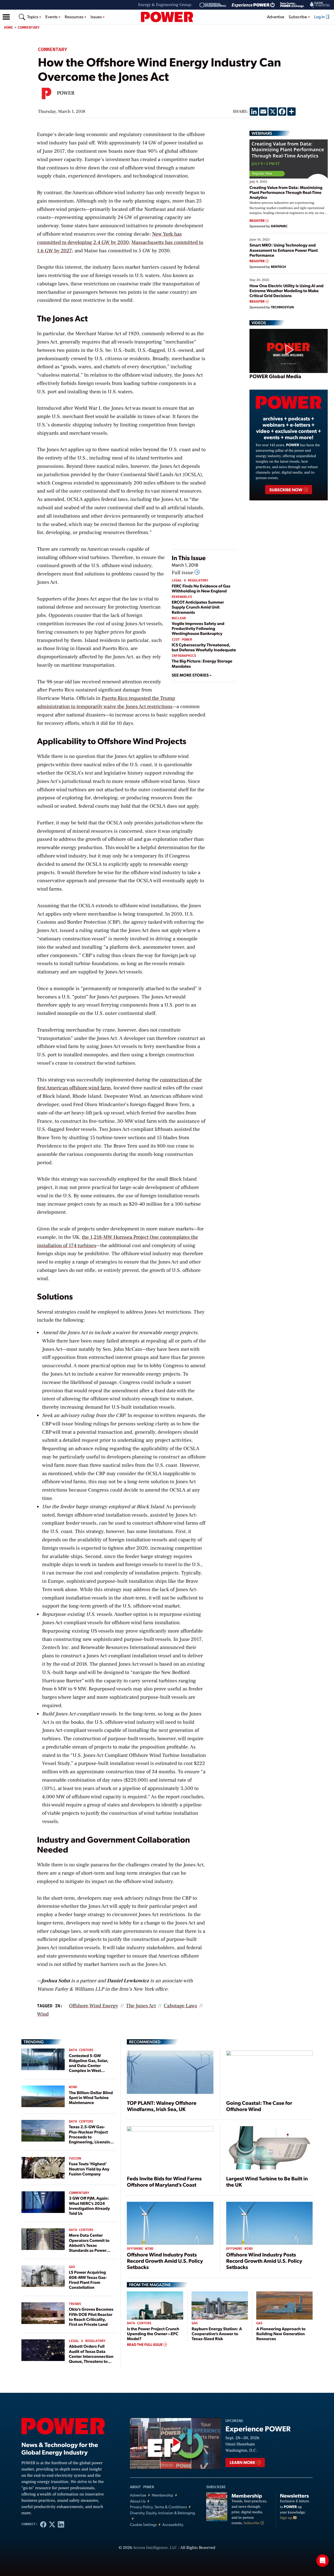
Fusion (75, 2159)
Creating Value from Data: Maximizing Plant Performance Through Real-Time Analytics (286, 192)
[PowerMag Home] (167, 17)
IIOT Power (182, 640)
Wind (73, 2087)
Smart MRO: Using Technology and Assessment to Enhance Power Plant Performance (284, 250)
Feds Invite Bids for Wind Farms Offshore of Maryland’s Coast (164, 2181)
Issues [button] (97, 17)
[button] (6, 17)
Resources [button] (74, 17)
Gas (72, 2267)
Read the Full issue (145, 2345)
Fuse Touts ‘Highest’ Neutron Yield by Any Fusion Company (89, 2169)
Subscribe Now (286, 490)
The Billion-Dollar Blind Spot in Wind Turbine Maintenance (91, 2097)
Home (9, 27)
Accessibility (173, 2525)
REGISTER (257, 221)
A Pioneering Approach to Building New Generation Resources (281, 2333)
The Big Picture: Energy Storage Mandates (202, 663)
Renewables (182, 597)
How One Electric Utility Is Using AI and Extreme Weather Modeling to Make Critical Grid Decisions (287, 290)
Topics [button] (33, 17)
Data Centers (81, 2050)
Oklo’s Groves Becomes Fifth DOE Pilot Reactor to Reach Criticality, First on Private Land (91, 2317)
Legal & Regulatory (190, 581)
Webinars (262, 133)
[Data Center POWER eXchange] (292, 5)
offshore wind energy (94, 2006)
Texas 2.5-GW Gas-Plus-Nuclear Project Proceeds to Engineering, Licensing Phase (91, 2137)
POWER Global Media (275, 376)
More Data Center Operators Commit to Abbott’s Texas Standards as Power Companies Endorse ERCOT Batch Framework (89, 2250)
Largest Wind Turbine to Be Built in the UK (267, 2181)
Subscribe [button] (298, 17)
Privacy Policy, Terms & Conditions (158, 2507)
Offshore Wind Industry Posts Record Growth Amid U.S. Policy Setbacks (165, 2261)
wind (43, 2014)
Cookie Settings (143, 2525)
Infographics (184, 656)
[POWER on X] (52, 2524)
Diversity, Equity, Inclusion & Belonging (163, 2513)
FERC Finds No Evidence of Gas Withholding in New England (201, 588)
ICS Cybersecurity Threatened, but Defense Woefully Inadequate (204, 647)
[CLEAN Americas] (320, 5)
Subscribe (252, 2523)
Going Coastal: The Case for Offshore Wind (259, 2106)
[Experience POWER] (253, 5)
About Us (138, 2501)
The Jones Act (141, 2006)
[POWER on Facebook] (43, 2524)
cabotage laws (180, 2006)
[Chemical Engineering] (213, 5)
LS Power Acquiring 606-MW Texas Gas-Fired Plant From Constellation (88, 2280)
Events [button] (52, 17)
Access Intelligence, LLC (155, 2548)
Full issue (183, 573)
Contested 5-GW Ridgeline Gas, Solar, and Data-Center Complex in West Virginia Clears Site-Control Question (89, 2068)
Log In (320, 17)
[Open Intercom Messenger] (323, 2561)
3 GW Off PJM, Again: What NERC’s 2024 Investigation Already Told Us (89, 2206)
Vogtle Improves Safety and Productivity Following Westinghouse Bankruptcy (198, 628)
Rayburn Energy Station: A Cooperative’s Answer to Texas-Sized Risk (217, 2333)
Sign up (287, 2518)
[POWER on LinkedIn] (61, 2524)
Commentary (29, 27)
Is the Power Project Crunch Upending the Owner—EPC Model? (153, 2333)
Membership (162, 2495)
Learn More (243, 2462)
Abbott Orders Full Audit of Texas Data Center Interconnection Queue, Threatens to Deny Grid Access (91, 2356)
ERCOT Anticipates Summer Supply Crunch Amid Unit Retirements (198, 607)
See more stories (191, 675)
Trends (75, 2304)
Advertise (276, 17)
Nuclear (179, 618)
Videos (259, 323)
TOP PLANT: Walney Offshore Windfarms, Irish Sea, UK (162, 2106)
